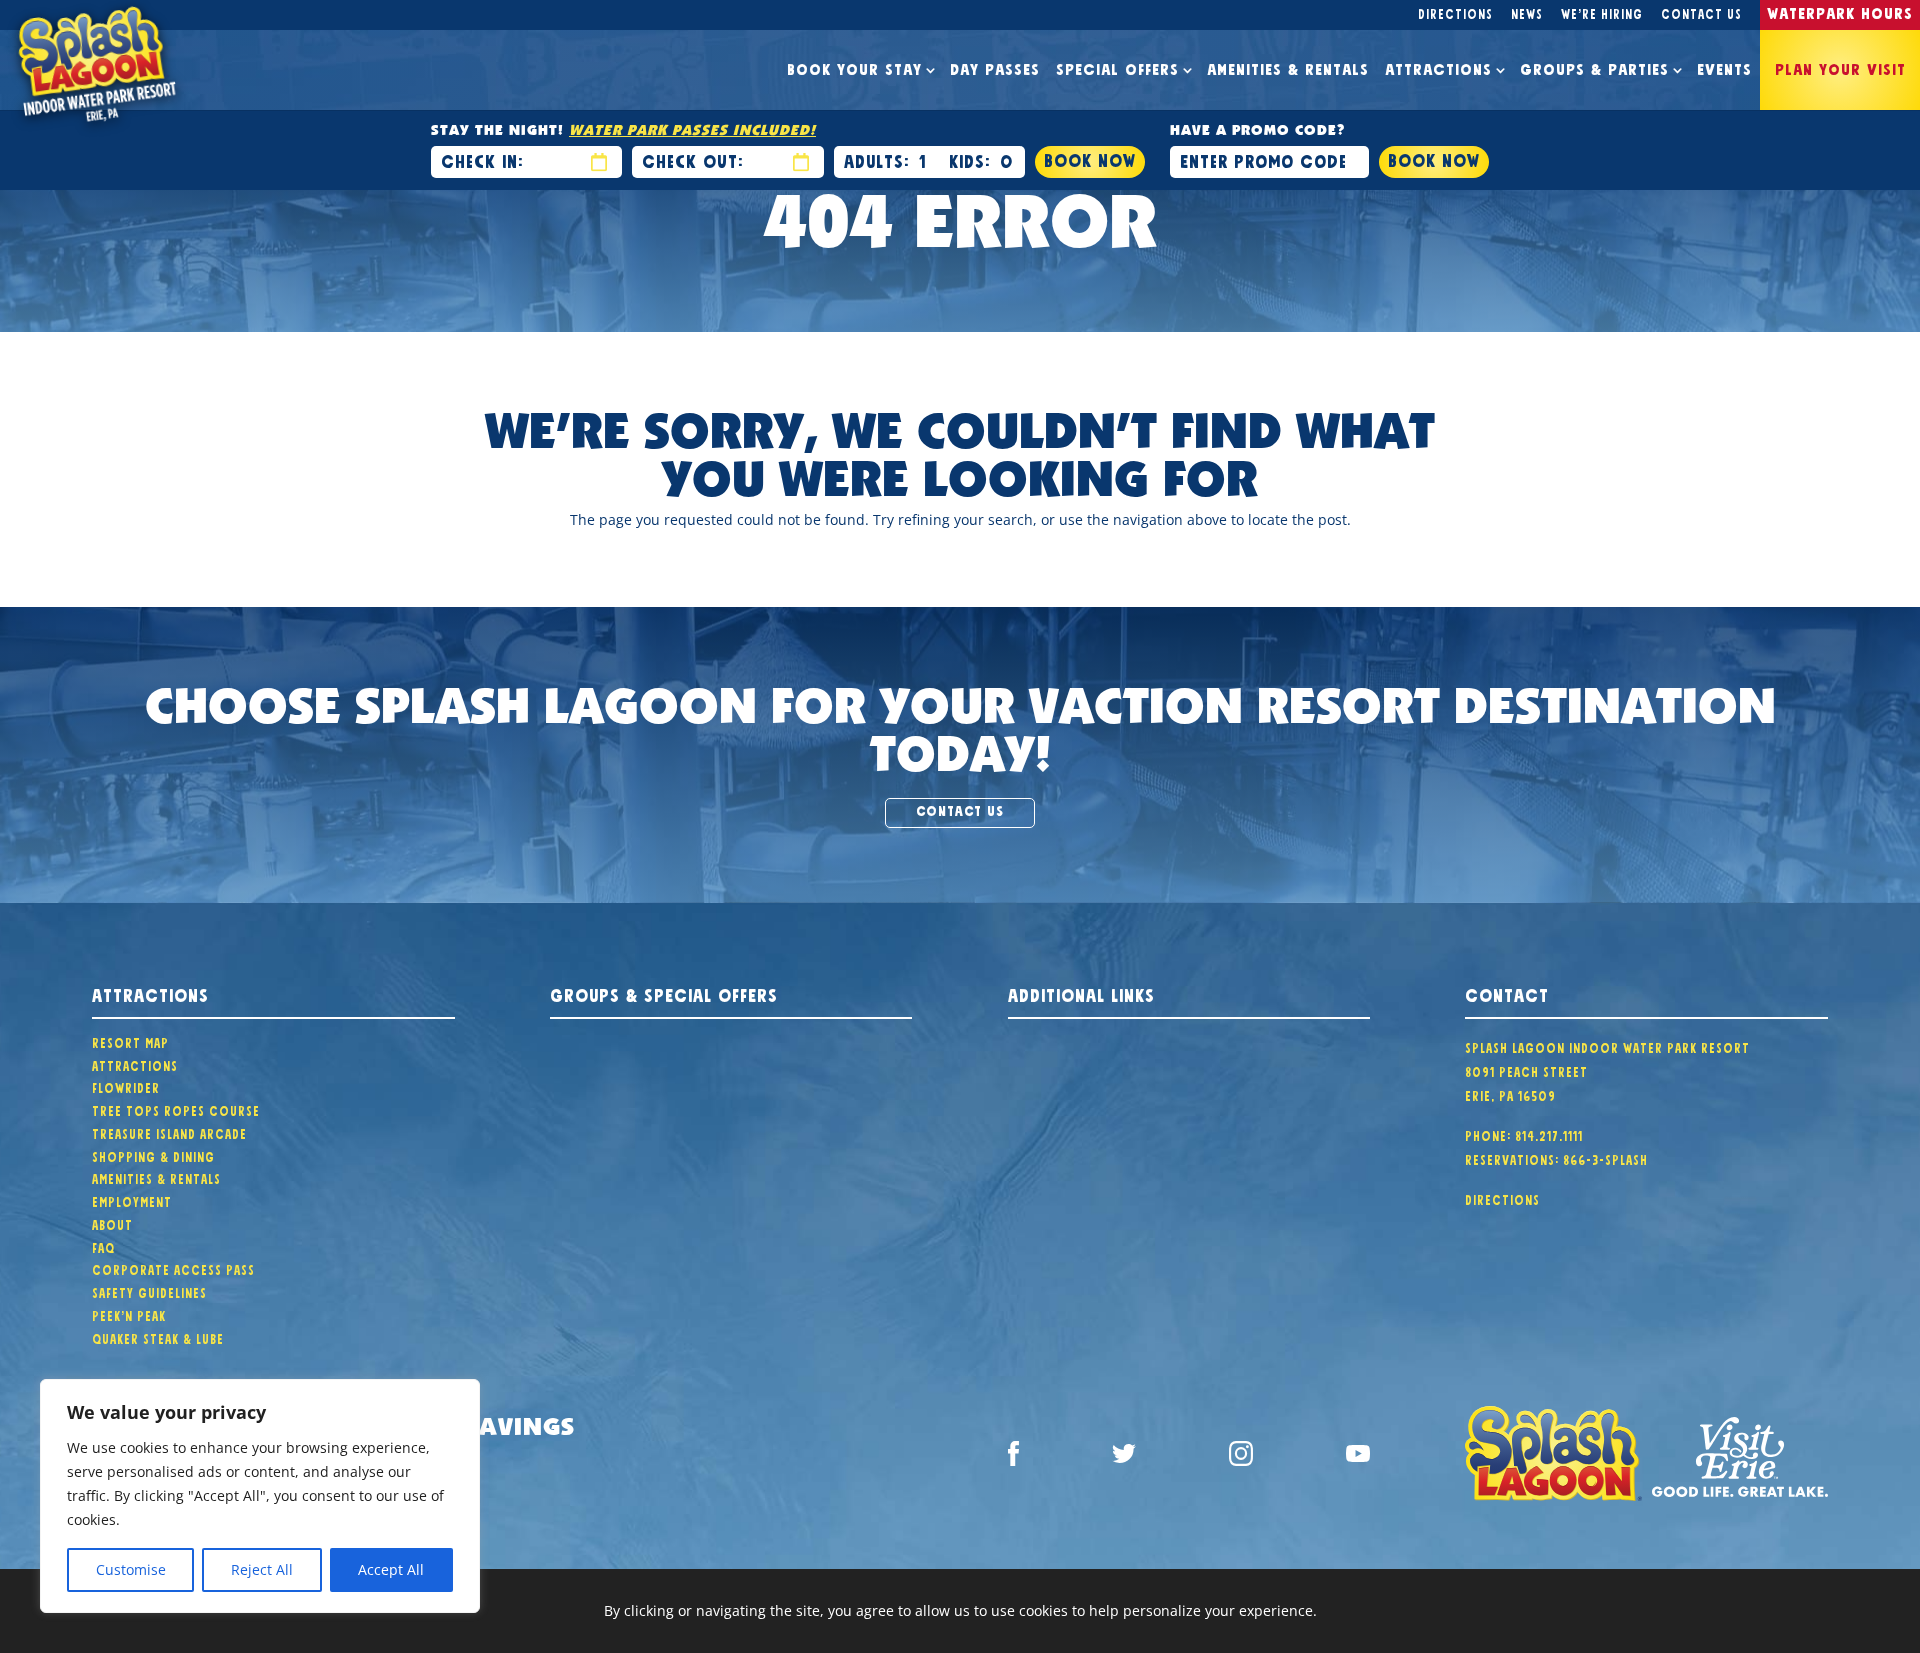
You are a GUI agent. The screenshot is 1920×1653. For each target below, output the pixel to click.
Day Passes (995, 67)
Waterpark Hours (1840, 11)
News (1527, 12)
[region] (260, 1496)
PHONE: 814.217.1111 (1524, 1134)
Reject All (262, 1569)
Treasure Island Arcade (169, 1132)
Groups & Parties (1594, 67)
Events (1724, 67)
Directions (1455, 12)
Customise (131, 1569)
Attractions (1438, 67)
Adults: (876, 159)
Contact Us (1701, 12)
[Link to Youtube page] (1358, 1457)
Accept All (391, 1569)
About (112, 1223)
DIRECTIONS (1502, 1198)
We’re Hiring (1602, 12)
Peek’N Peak (129, 1314)
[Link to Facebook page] (1013, 1456)
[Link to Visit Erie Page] (1740, 1457)
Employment (132, 1200)
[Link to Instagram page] (1241, 1456)
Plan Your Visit (1840, 67)
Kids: (969, 159)
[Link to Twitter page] (1124, 1457)
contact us (960, 809)
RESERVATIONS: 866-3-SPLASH (1556, 1158)
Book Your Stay (854, 67)
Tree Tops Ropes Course (176, 1109)
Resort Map (130, 1041)
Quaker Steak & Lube (158, 1337)
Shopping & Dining (153, 1155)
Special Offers (1117, 67)
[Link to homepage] (1553, 1457)
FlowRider (126, 1086)
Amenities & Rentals (1288, 67)
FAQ (103, 1246)
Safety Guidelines (149, 1291)
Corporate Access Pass (173, 1268)
